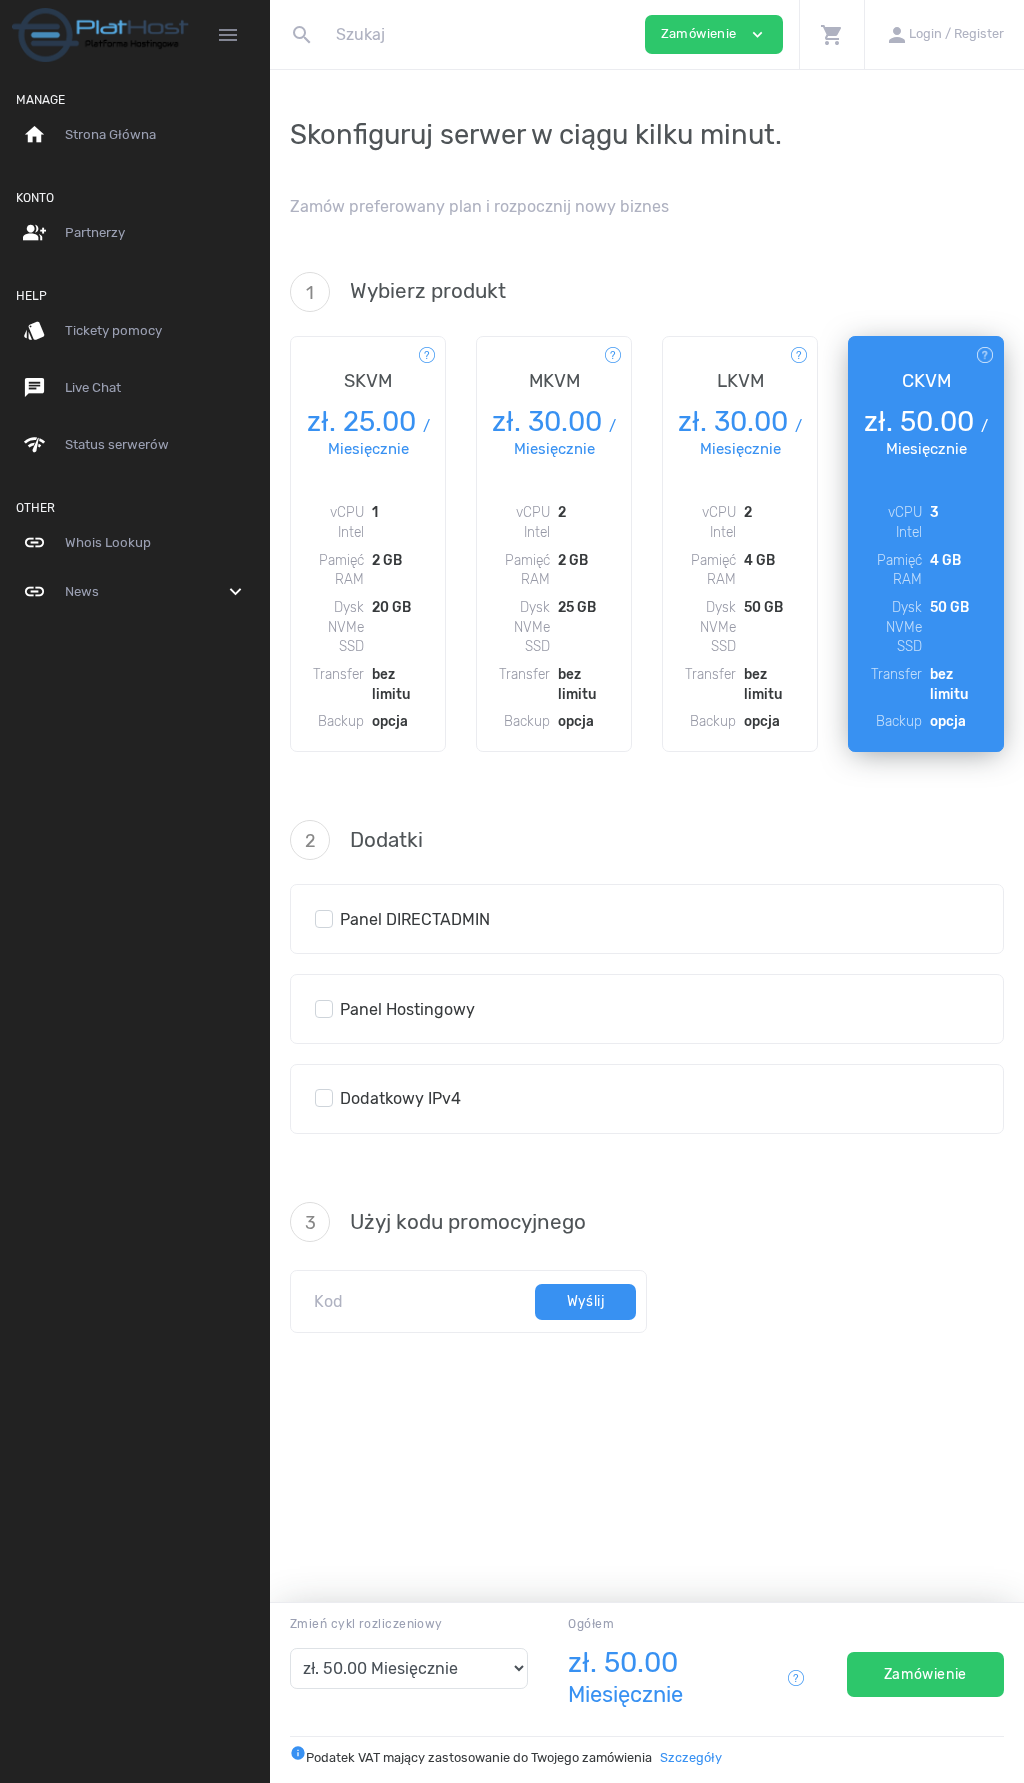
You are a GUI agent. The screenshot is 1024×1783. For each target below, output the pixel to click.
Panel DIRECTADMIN (415, 919)
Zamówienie (925, 1674)
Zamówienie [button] (714, 34)
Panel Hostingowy (407, 1009)
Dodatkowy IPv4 (400, 1098)
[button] (831, 34)
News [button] (135, 591)
